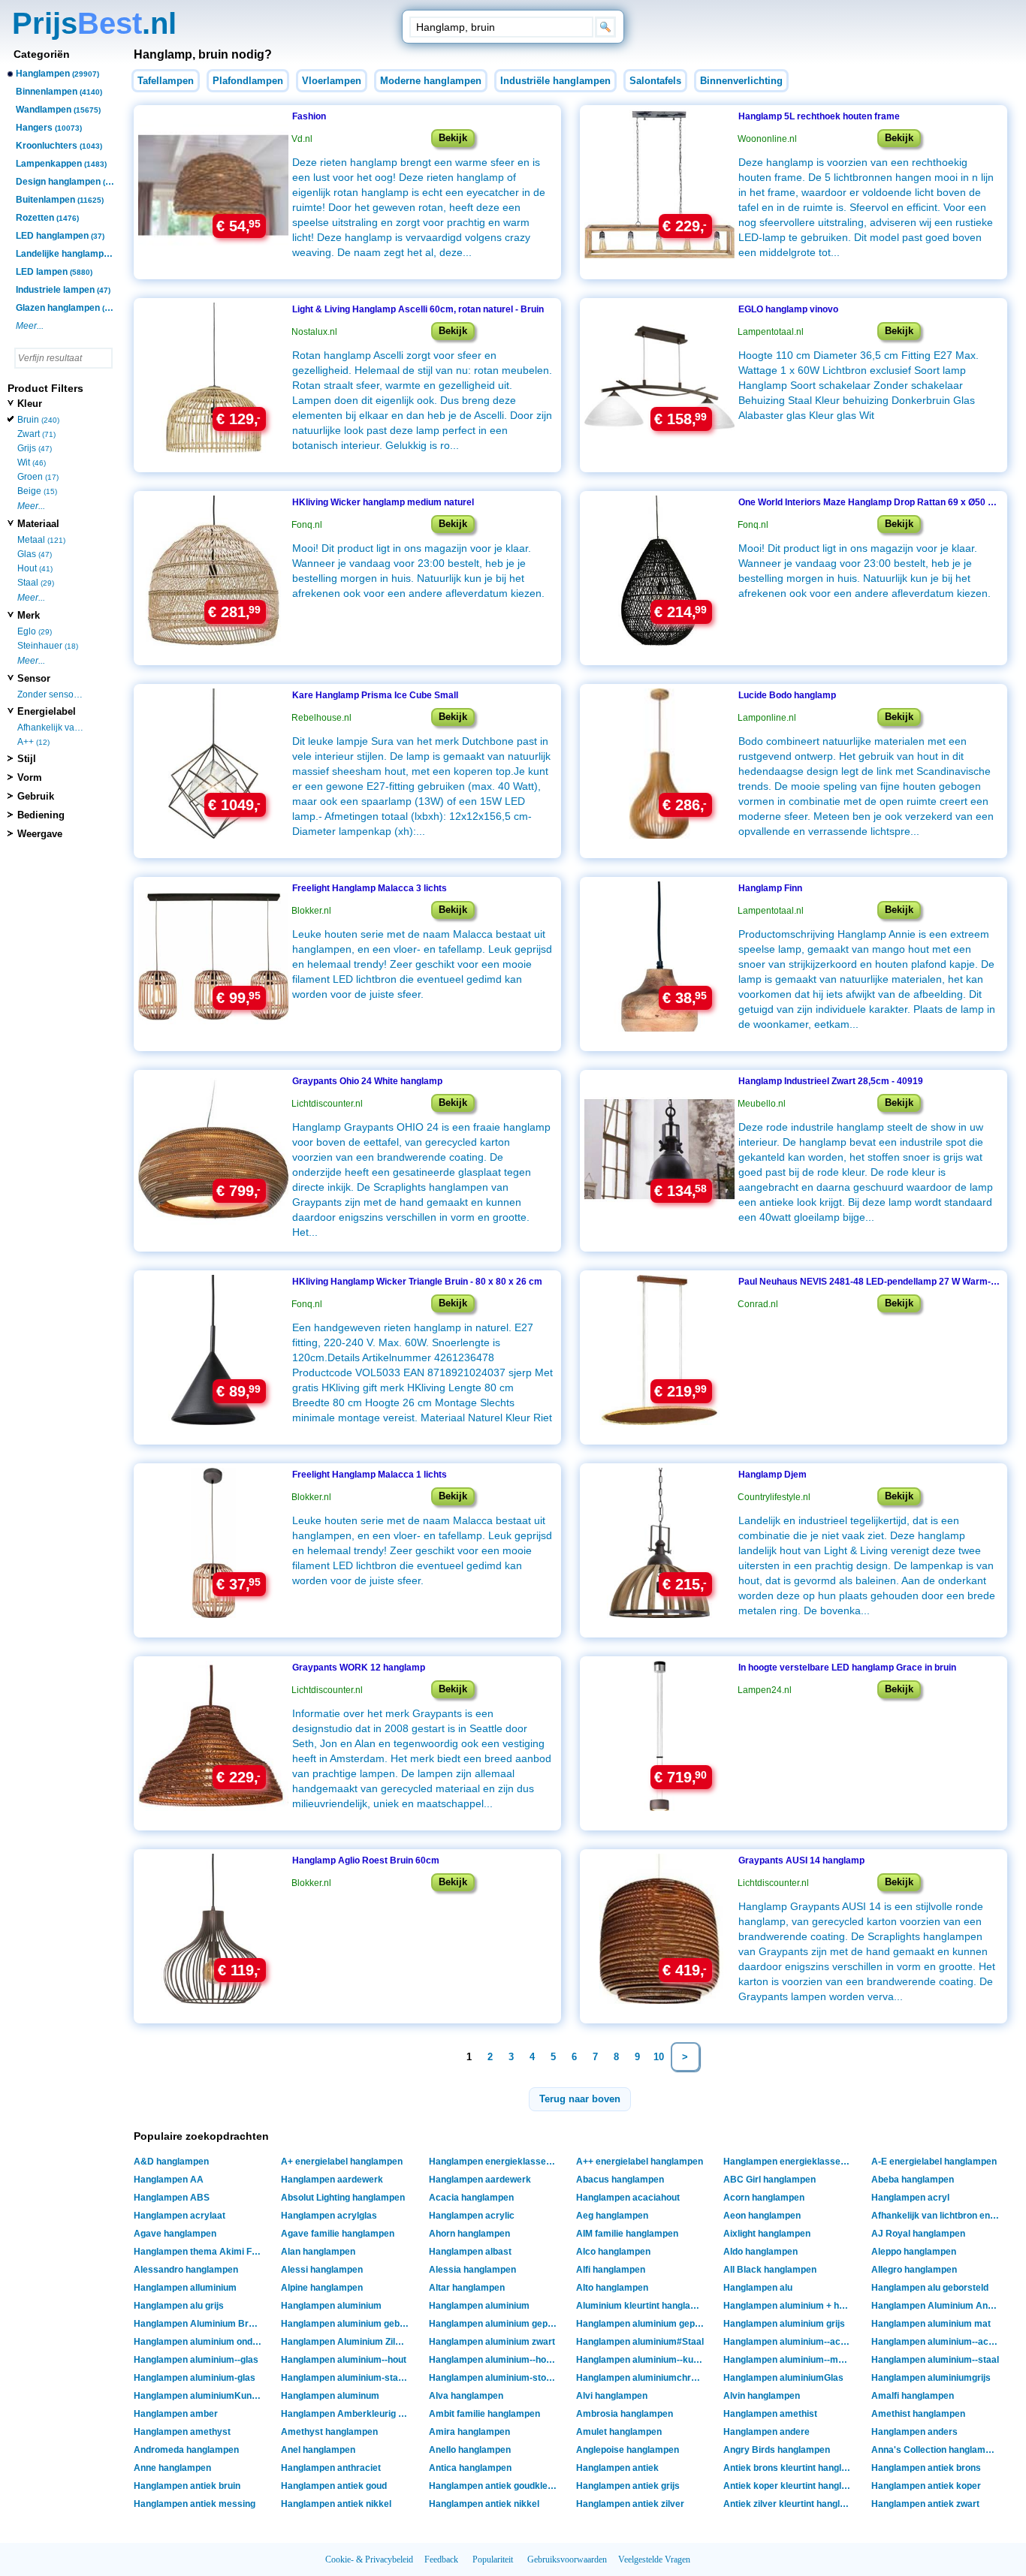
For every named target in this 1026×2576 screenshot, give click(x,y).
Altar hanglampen (467, 2288)
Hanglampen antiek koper (926, 2486)
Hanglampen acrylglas (329, 2216)
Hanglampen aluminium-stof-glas (495, 2378)
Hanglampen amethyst (182, 2432)
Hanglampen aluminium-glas (195, 2378)
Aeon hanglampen (762, 2216)
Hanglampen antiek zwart (925, 2504)
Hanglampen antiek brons (926, 2468)
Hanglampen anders (914, 2432)
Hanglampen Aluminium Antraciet (937, 2306)
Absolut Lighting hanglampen (343, 2198)
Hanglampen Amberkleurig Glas (347, 2414)
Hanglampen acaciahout (628, 2198)
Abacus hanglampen (620, 2180)
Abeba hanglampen (913, 2180)
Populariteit (493, 2559)
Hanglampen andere (766, 2432)
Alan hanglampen (318, 2252)
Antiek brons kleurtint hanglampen (789, 2468)
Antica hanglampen (470, 2468)
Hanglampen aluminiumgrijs (931, 2378)
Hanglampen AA (169, 2180)
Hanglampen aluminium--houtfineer (495, 2360)
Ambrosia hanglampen (625, 2414)
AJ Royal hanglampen (918, 2234)
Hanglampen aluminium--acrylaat (937, 2342)
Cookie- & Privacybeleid (369, 2559)
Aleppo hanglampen (914, 2252)
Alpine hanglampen (322, 2288)
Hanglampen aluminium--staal (935, 2360)
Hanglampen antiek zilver (630, 2504)
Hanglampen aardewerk (332, 2180)
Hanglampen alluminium (185, 2288)
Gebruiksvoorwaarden (567, 2559)
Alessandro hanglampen (186, 2270)
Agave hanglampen (175, 2234)
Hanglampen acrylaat (180, 2216)
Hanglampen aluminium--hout (344, 2360)
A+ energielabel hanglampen (342, 2162)
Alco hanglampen (613, 2252)
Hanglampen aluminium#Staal (640, 2342)
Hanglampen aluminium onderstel (199, 2342)
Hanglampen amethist (770, 2414)
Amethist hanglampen (918, 2414)
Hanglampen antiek (617, 2468)
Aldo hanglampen (760, 2252)
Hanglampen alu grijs (179, 2306)
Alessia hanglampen (472, 2270)
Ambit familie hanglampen (484, 2414)
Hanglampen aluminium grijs (784, 2324)
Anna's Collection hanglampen (936, 2450)
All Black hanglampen (770, 2270)
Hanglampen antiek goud (334, 2486)
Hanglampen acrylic (472, 2216)
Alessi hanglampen (322, 2270)
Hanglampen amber (176, 2414)
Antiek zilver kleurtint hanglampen (789, 2504)
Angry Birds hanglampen (777, 2450)
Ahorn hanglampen (469, 2234)
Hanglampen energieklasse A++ (789, 2162)
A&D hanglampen (171, 2162)
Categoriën (42, 54)
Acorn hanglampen (764, 2198)
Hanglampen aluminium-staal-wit (347, 2378)
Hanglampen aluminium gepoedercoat (495, 2324)
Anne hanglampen (172, 2468)
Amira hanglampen (469, 2432)
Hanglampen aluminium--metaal (789, 2360)
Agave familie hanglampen (338, 2234)
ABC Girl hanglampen (769, 2180)
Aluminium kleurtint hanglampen (642, 2306)
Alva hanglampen (466, 2396)
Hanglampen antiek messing (195, 2504)
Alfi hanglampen (611, 2270)
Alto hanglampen (612, 2288)
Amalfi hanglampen (913, 2396)
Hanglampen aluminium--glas (196, 2360)
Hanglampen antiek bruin (187, 2486)
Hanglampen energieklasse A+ (495, 2162)
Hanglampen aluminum (330, 2396)
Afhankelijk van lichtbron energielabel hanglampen (937, 2216)
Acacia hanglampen (471, 2198)
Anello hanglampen (470, 2450)
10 (659, 2057)
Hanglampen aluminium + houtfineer (789, 2306)
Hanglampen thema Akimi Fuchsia (199, 2252)
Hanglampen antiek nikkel (336, 2504)
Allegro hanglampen (914, 2270)
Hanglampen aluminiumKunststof (199, 2396)
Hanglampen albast (470, 2252)
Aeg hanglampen (612, 2216)
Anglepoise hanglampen (628, 2450)
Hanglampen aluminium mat (931, 2324)
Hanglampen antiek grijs (628, 2486)
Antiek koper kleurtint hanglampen (789, 2486)
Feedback (441, 2559)
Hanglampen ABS (172, 2198)
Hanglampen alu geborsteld (930, 2288)
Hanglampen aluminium (331, 2306)
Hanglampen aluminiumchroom (642, 2378)
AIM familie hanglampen (627, 2234)
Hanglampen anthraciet (331, 2468)
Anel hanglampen (318, 2450)
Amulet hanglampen (619, 2432)
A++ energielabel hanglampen (640, 2162)
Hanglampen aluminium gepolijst (642, 2324)
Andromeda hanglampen (186, 2450)
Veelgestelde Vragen (654, 2559)
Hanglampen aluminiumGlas (783, 2378)
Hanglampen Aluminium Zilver (345, 2342)
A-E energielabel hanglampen (934, 2162)
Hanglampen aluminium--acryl (788, 2342)
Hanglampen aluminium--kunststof (642, 2360)
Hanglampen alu (758, 2288)
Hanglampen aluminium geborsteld (347, 2324)
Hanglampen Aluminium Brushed (199, 2324)
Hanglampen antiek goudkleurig (495, 2486)
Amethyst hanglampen (329, 2432)
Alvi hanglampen (612, 2396)
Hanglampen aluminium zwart (492, 2342)
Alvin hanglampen (762, 2396)
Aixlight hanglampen (767, 2234)
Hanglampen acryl (910, 2198)
